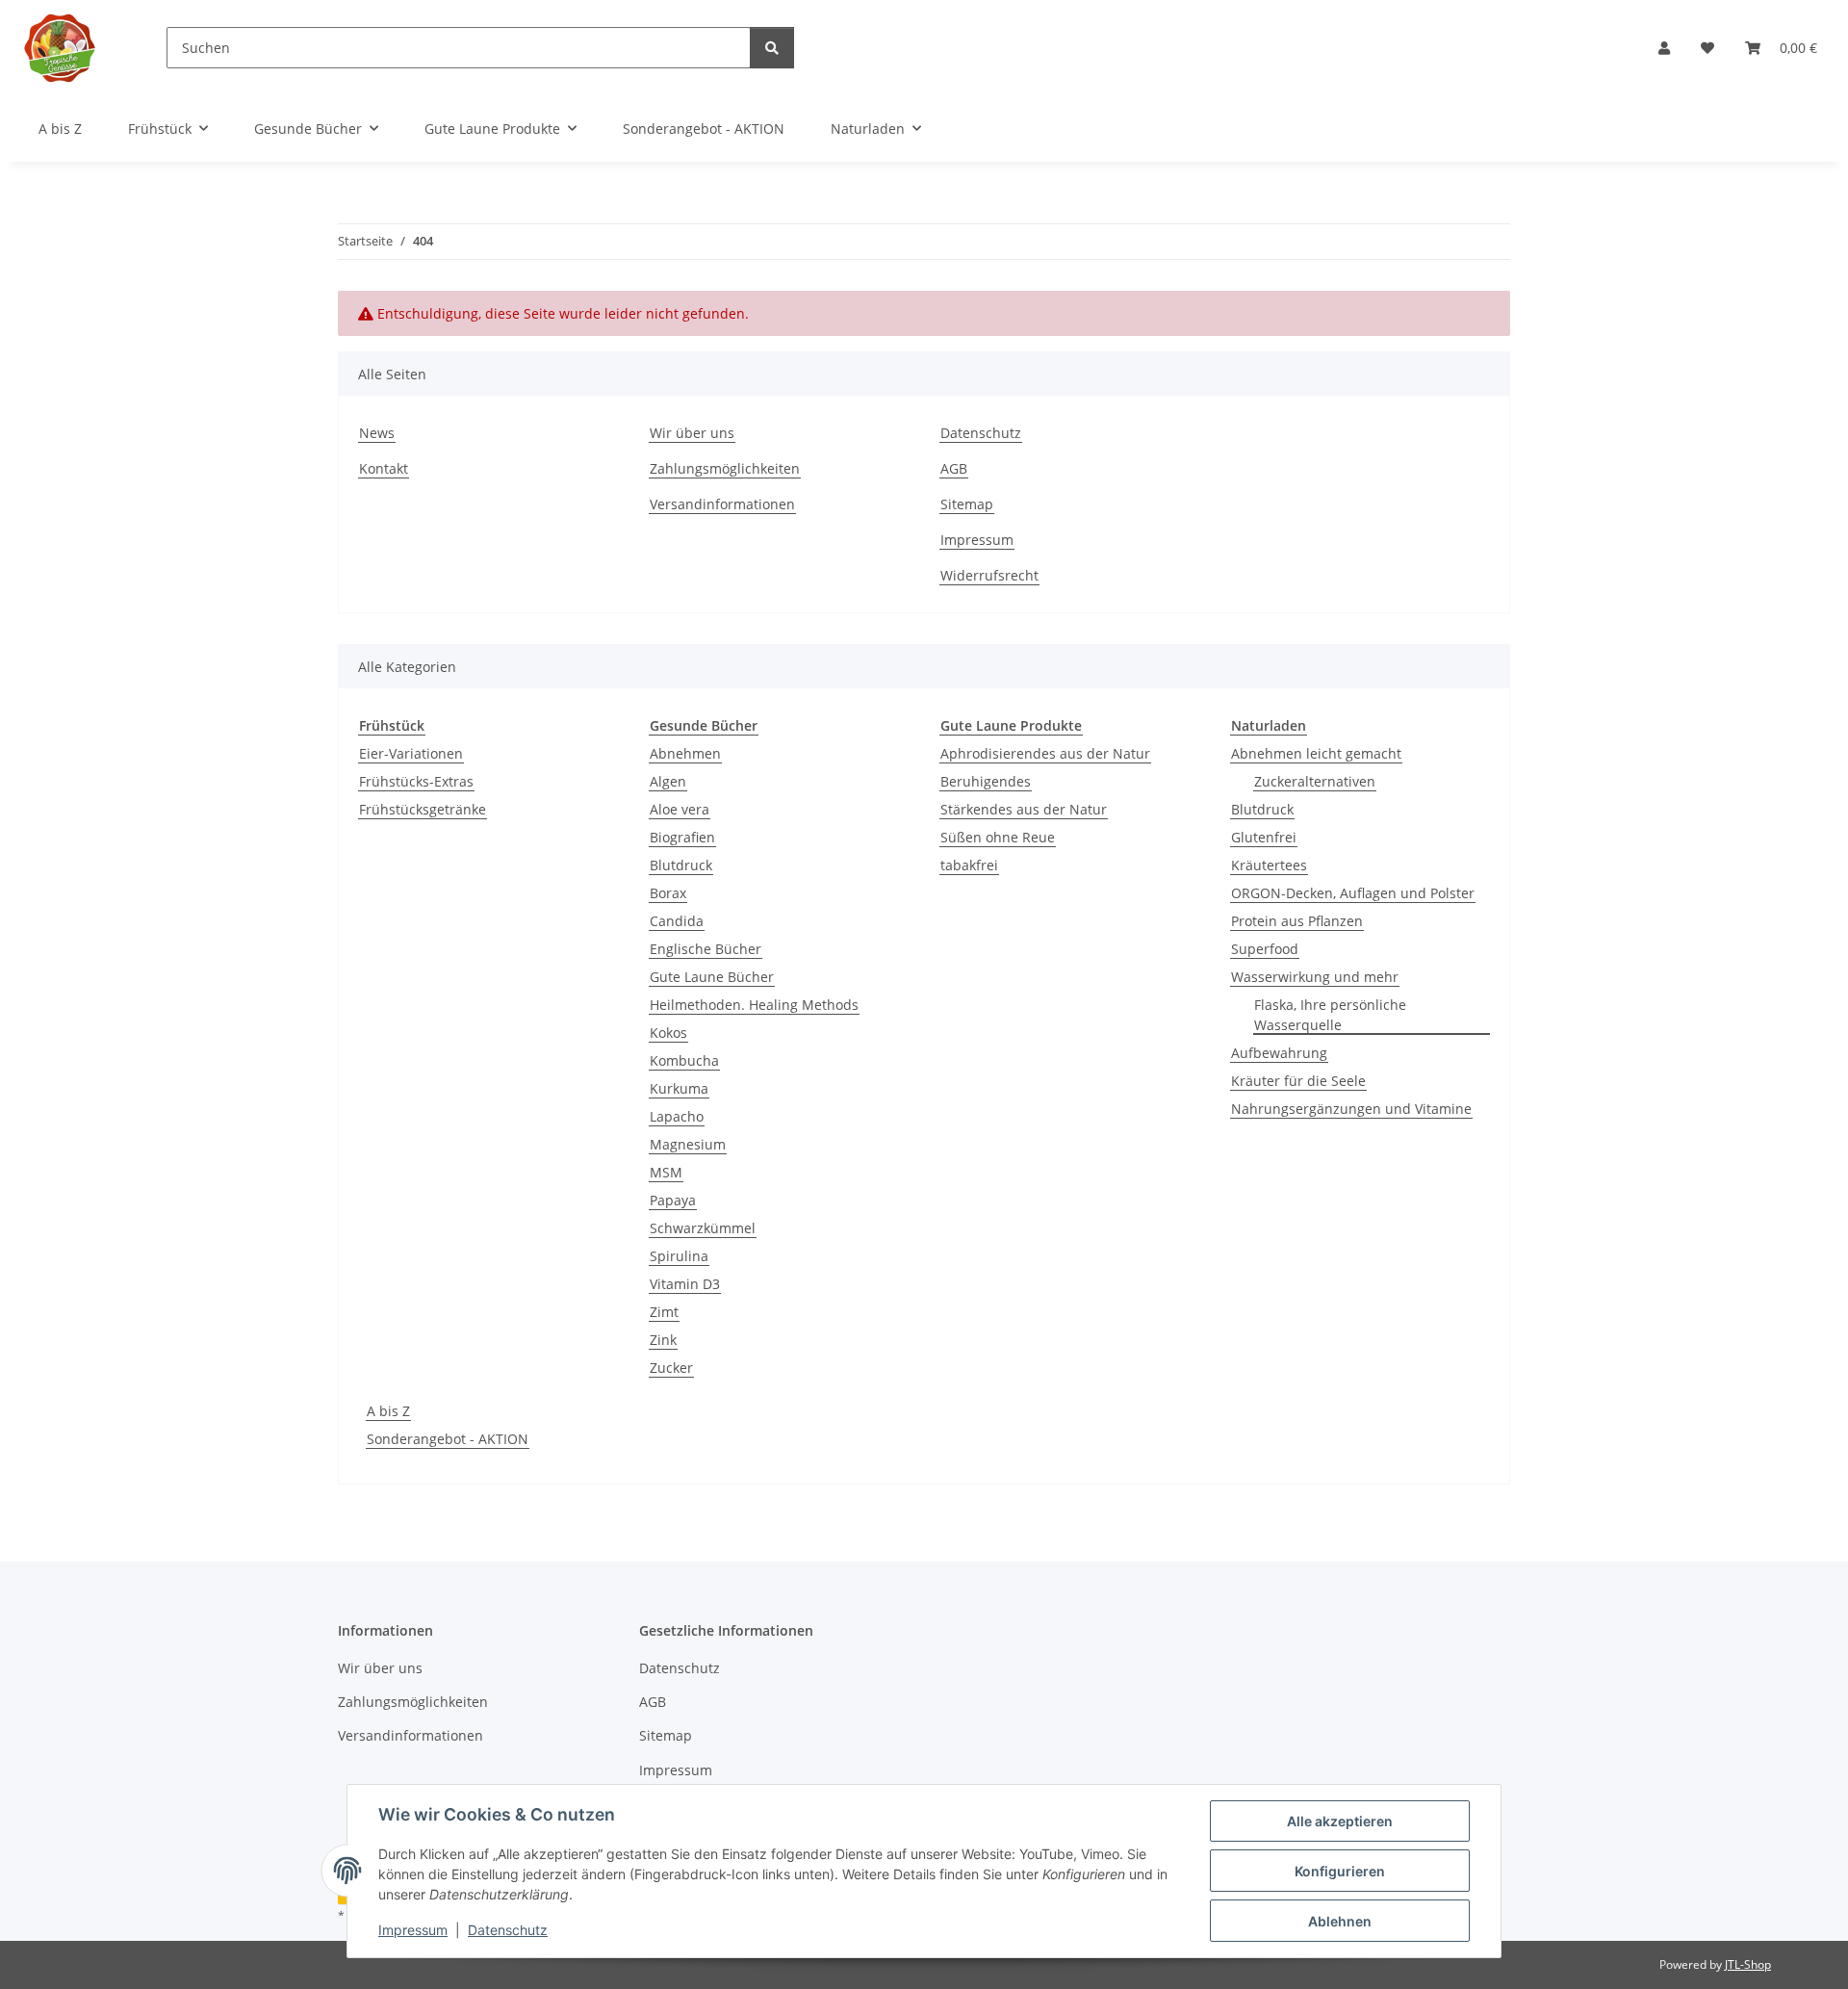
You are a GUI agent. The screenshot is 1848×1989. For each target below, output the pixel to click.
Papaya (673, 1200)
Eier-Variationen (411, 753)
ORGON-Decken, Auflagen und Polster (1353, 893)
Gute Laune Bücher (712, 977)
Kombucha (684, 1060)
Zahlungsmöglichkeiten (725, 468)
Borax (668, 893)
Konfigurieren (1340, 1871)
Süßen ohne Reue (998, 837)
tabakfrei (969, 865)
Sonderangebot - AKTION (448, 1439)
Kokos (668, 1033)
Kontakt (384, 468)
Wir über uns (692, 433)
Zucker (671, 1368)
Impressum (413, 1930)
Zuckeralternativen (1315, 781)
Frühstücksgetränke (423, 809)
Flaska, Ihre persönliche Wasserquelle (1330, 1015)
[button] (1664, 48)
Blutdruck (681, 865)
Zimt (664, 1312)
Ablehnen (1340, 1921)
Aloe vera (680, 809)
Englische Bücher (706, 949)
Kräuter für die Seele (1298, 1081)
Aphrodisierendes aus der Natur (1045, 753)
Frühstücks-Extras (416, 781)
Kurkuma (679, 1088)
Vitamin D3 (685, 1284)
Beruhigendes (986, 781)
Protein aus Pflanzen (1297, 921)
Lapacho (677, 1116)
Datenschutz (508, 1930)
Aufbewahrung (1279, 1053)
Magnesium (688, 1144)
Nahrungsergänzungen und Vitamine (1351, 1109)
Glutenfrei (1264, 837)
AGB (954, 468)
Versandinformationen (722, 504)
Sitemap (967, 504)
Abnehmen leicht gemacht (1316, 753)
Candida (677, 921)
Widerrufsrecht (989, 575)
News (377, 433)
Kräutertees (1269, 865)
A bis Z (388, 1411)
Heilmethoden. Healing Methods (754, 1005)
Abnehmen (685, 753)
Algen (668, 781)
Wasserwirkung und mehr (1315, 977)
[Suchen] (772, 48)
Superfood (1265, 949)
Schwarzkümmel (703, 1228)
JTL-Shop (1748, 1964)
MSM (666, 1172)
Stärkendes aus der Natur (1024, 809)
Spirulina (679, 1256)
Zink (663, 1340)
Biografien (682, 837)
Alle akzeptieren (1340, 1821)
